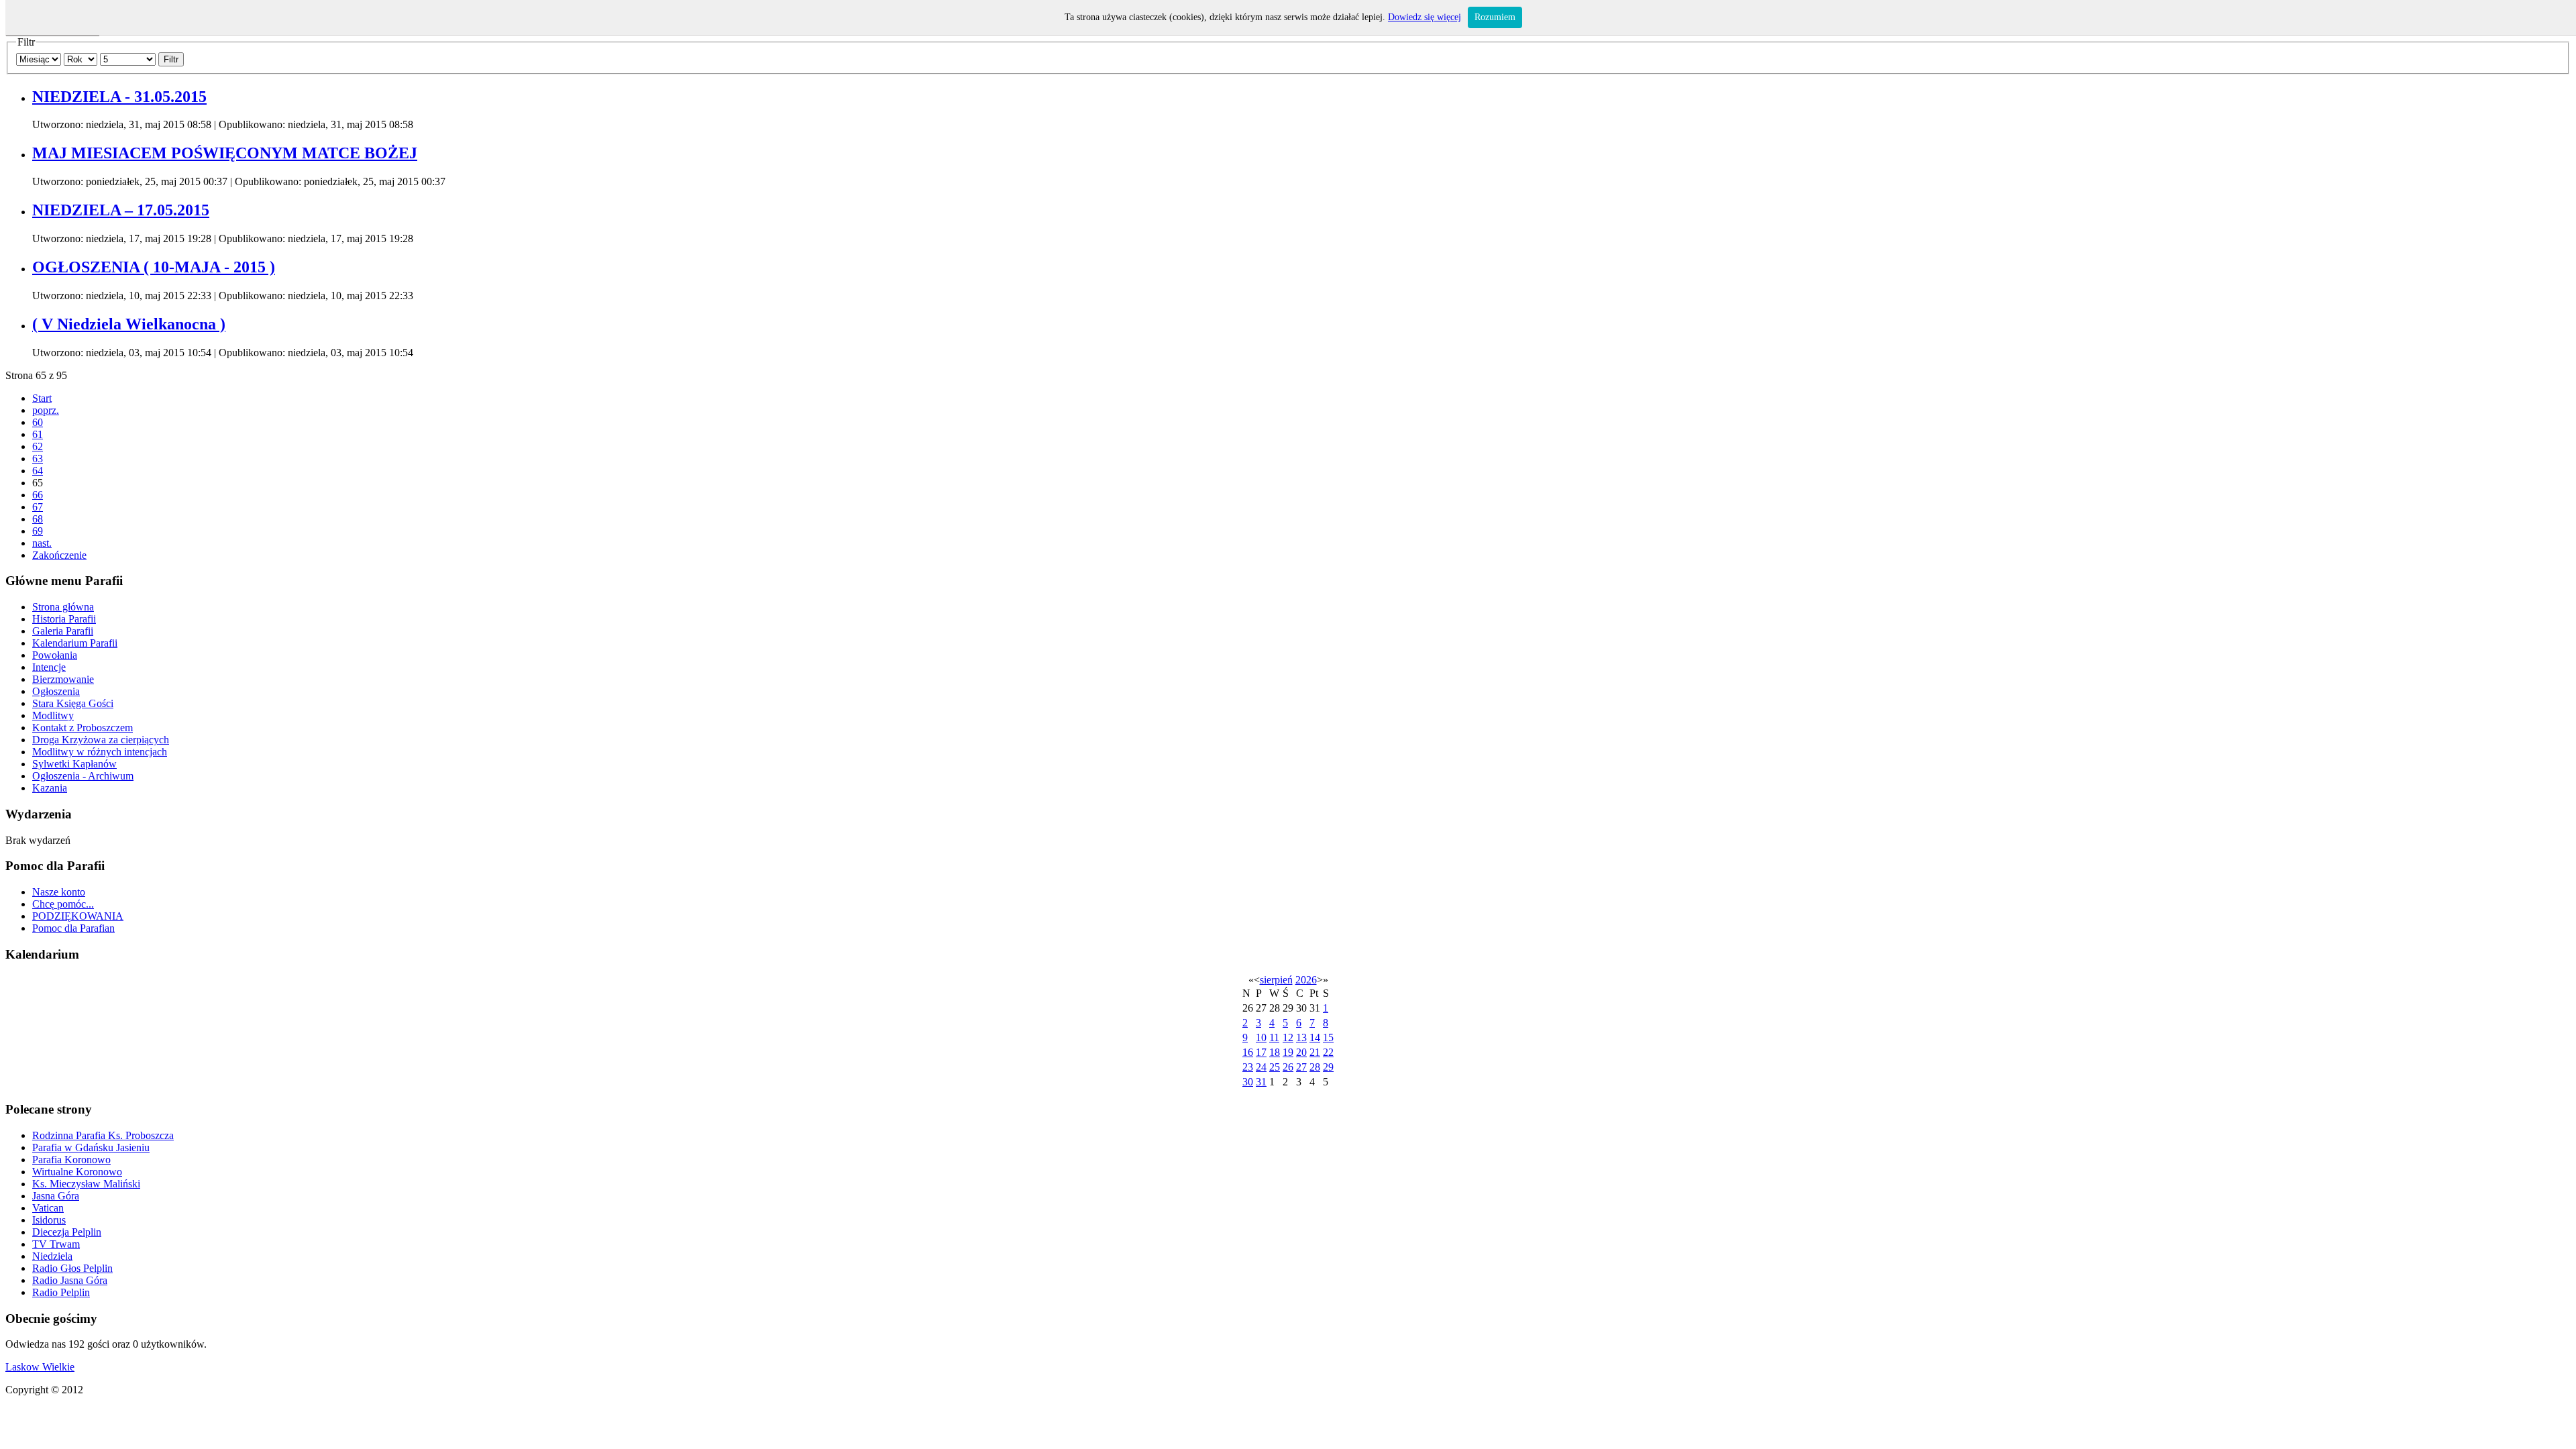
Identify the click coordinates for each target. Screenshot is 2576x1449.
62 (38, 446)
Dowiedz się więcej (1425, 17)
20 (1301, 1052)
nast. (42, 543)
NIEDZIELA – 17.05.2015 (121, 210)
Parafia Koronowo (71, 1160)
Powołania (55, 655)
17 (1261, 1052)
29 (1328, 1067)
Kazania (50, 788)
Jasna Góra (56, 1196)
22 (1328, 1052)
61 (38, 434)
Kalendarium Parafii (75, 643)
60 (38, 422)
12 (1288, 1037)
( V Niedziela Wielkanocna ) (129, 324)
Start (42, 398)
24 (1261, 1067)
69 (38, 531)
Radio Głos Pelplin (72, 1268)
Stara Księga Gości (73, 703)
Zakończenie (59, 555)
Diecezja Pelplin (67, 1232)
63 (38, 459)
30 (1248, 1082)
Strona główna (63, 607)
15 (1328, 1037)
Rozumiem (1495, 17)
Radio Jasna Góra (70, 1280)
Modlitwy (53, 715)
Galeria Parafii (63, 631)
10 (1261, 1037)
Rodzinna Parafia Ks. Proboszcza (103, 1135)
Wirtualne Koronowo (77, 1172)
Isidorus (49, 1220)
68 (38, 519)
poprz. (46, 410)
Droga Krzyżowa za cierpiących (101, 740)
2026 (1306, 980)
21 (1315, 1052)
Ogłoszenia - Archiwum (83, 776)
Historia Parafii (64, 619)
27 (1301, 1067)
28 (1315, 1067)
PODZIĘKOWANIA (78, 916)
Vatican (48, 1208)
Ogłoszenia (56, 691)
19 (1288, 1052)
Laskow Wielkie (40, 1367)
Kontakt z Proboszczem (83, 728)
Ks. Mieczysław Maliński (86, 1184)
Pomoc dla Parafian (73, 928)
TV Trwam (56, 1244)
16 (1248, 1052)
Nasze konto (59, 892)
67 (38, 507)
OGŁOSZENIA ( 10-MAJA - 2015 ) (154, 267)
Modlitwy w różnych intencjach (100, 752)
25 (1275, 1067)
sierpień (1276, 980)
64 (38, 471)
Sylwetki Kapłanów (74, 764)
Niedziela (52, 1256)
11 (1274, 1037)
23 (1248, 1067)
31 (1261, 1082)
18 (1275, 1052)
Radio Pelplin (61, 1292)
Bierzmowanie (63, 679)
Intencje (49, 667)
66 (38, 495)
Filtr (171, 59)
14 (1315, 1037)
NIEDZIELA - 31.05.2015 (119, 97)
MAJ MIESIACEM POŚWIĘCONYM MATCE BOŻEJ (225, 153)
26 (1288, 1067)
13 (1301, 1037)
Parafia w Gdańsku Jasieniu (91, 1147)
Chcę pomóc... (63, 904)
